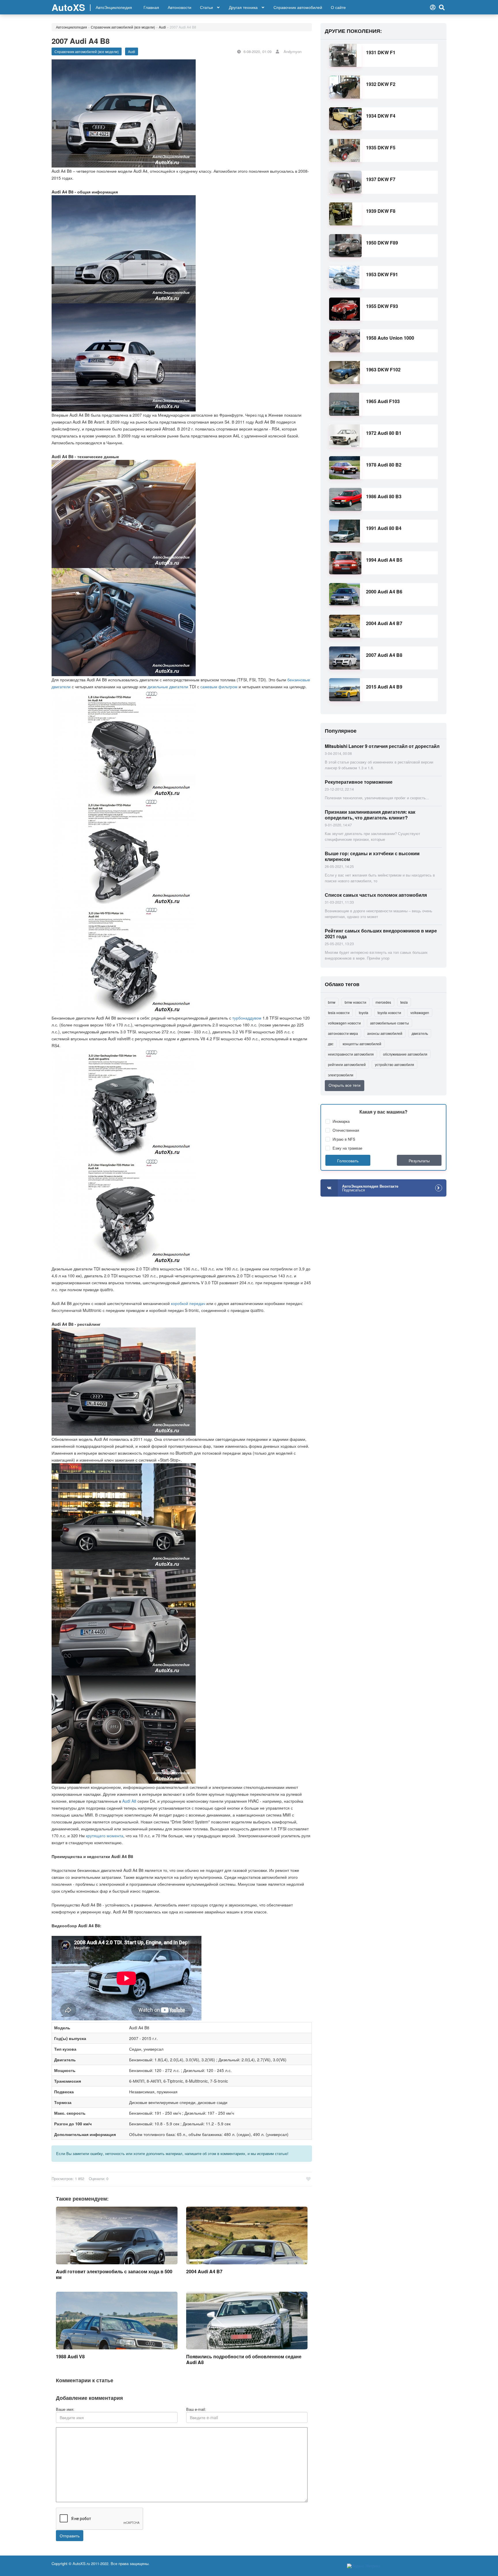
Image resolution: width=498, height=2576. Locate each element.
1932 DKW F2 (381, 84)
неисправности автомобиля (351, 1054)
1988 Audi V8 (70, 2356)
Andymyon (293, 51)
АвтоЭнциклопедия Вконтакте (370, 1188)
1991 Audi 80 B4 (384, 528)
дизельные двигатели (168, 687)
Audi (162, 27)
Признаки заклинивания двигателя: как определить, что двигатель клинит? (370, 815)
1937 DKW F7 (381, 179)
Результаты (419, 1161)
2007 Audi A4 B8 (384, 655)
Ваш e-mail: (196, 2409)
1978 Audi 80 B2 (384, 465)
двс (331, 1044)
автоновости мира (343, 1033)
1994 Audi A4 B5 (384, 560)
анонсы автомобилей (385, 1033)
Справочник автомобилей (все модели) (123, 27)
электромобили (341, 1075)
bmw (332, 1002)
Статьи (206, 7)
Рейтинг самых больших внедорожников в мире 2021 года (381, 933)
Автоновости (180, 7)
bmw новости (355, 1002)
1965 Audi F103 (383, 401)
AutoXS (68, 7)
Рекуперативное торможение (359, 782)
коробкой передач (188, 1303)
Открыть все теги (345, 1085)
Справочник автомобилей (298, 7)
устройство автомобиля (395, 1064)
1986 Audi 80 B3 (384, 496)
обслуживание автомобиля (405, 1054)
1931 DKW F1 (381, 52)
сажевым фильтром (219, 687)
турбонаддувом (247, 1018)
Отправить (70, 2536)
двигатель (420, 1033)
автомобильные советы (389, 1023)
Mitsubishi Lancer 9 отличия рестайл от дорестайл (382, 746)
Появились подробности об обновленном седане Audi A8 (244, 2359)
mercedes (383, 1002)
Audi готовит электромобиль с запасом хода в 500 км (114, 2274)
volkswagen (420, 1012)
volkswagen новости (344, 1023)
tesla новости (339, 1012)
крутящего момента (105, 1836)
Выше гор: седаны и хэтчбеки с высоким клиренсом (372, 856)
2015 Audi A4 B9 (384, 687)
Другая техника (243, 7)
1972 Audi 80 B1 (384, 433)
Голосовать (348, 1161)
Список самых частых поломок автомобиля (376, 895)
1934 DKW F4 (381, 116)
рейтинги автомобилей (347, 1064)
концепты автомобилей (362, 1044)
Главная (151, 7)
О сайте (338, 7)
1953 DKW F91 (382, 274)
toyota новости (389, 1012)
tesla (404, 1002)
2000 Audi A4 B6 (384, 592)
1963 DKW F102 (383, 370)
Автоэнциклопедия (71, 27)
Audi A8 (129, 1801)
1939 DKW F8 (381, 211)
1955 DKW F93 (382, 306)
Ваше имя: (65, 2409)
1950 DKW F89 (382, 243)
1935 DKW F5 (381, 147)
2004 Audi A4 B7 (204, 2271)
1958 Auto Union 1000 (390, 338)
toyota (364, 1012)
